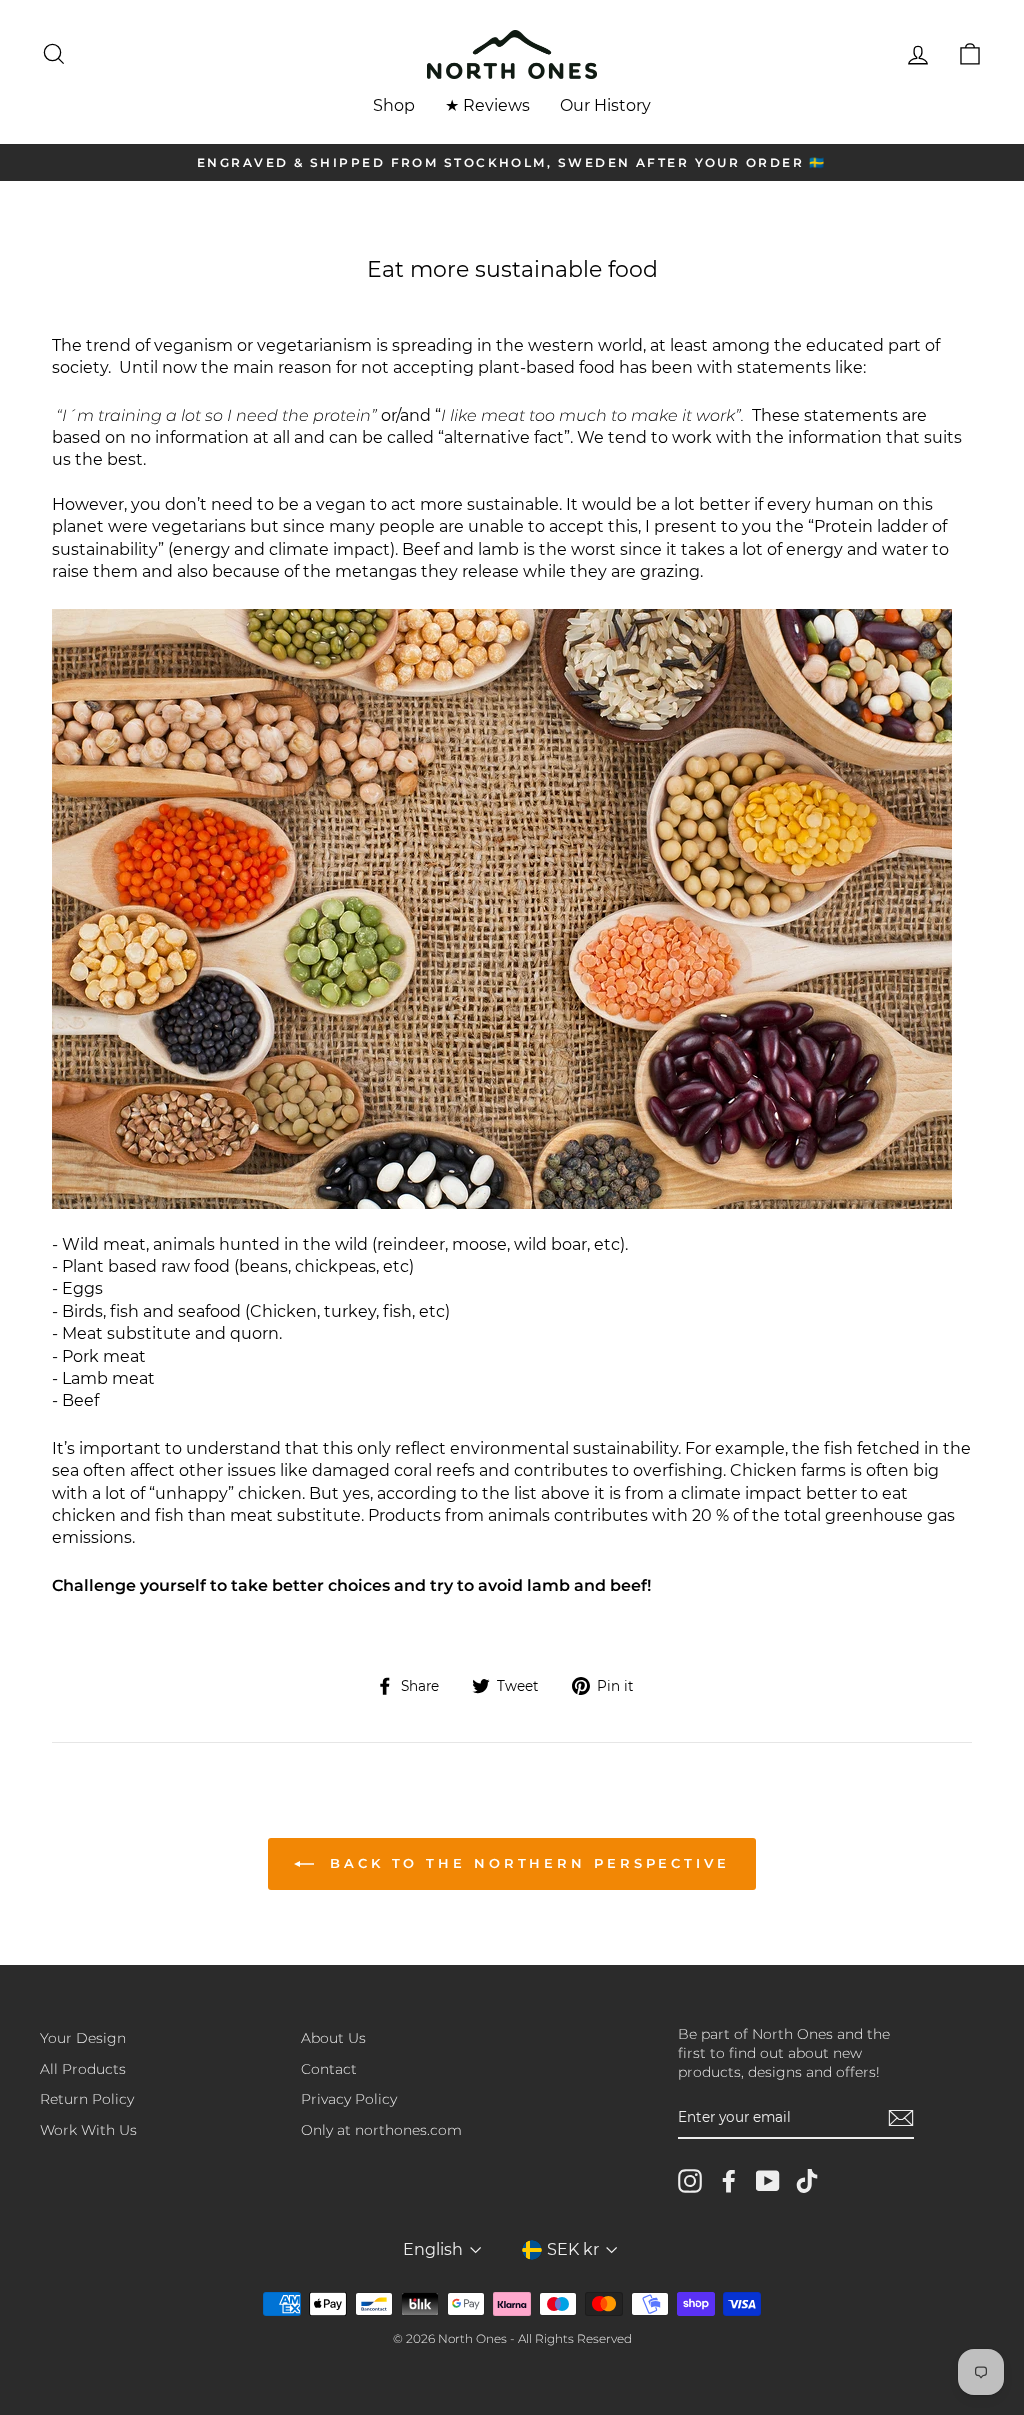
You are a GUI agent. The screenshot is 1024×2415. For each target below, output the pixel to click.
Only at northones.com (381, 2130)
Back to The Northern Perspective (526, 1863)
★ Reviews (487, 105)
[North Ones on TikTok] (807, 2181)
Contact (329, 2069)
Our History (605, 105)
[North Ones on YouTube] (768, 2181)
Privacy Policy (349, 2099)
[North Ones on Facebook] (729, 2181)
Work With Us (88, 2130)
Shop (394, 105)
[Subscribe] (901, 2118)
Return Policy (87, 2099)
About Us (333, 2038)
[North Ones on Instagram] (690, 2181)
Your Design (83, 2038)
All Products (83, 2069)
